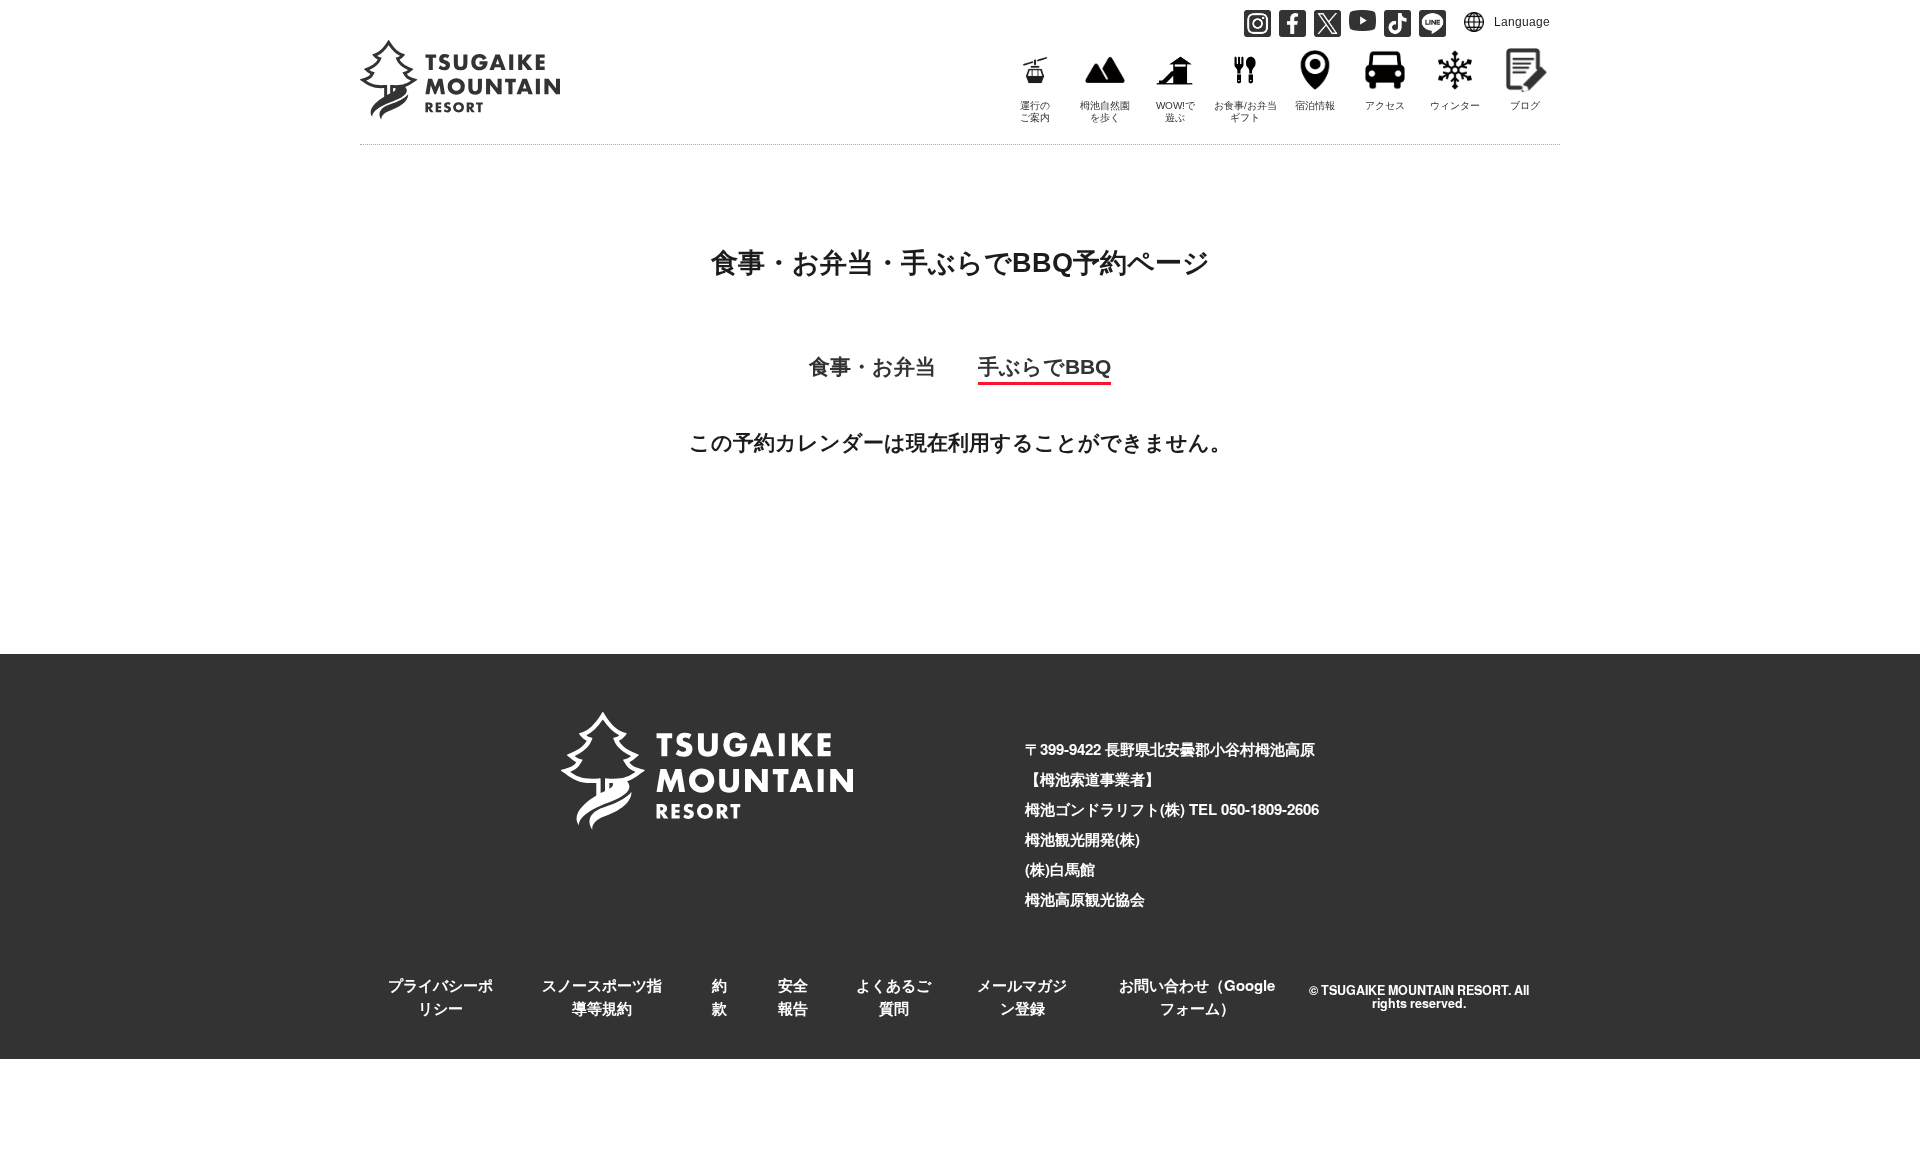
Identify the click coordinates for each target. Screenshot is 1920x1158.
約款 (719, 996)
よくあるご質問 (893, 996)
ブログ (1525, 105)
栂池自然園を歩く (1105, 111)
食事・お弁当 (872, 366)
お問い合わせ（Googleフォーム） (1197, 996)
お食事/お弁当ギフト (1245, 111)
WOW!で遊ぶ (1175, 111)
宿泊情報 (1315, 105)
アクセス (1385, 105)
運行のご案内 (1035, 111)
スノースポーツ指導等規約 (602, 996)
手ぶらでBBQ (1044, 366)
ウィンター (1455, 105)
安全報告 (793, 996)
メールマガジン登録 (1022, 996)
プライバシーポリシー (440, 996)
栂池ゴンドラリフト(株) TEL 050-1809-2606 (1172, 809)
